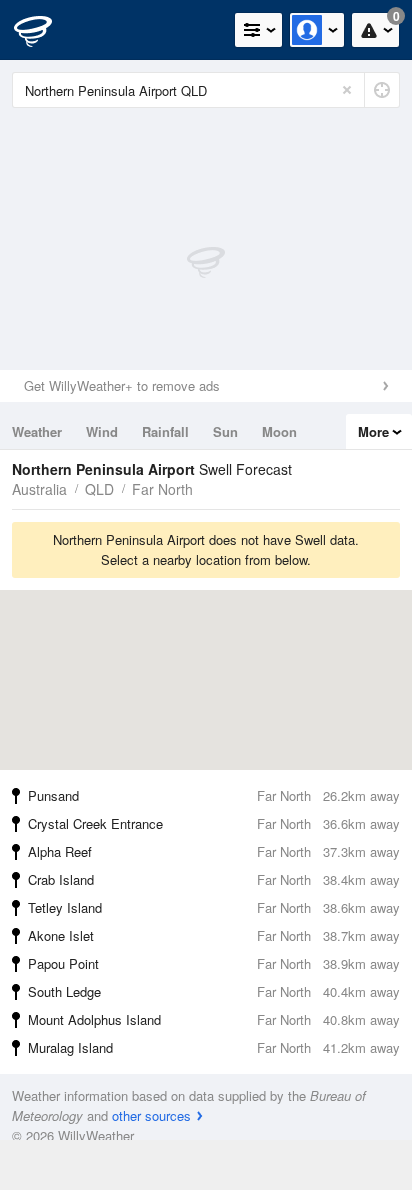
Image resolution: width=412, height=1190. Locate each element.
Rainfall (165, 431)
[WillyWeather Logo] (45, 30)
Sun (225, 431)
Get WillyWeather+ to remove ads (122, 385)
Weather (37, 431)
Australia (39, 489)
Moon (279, 431)
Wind (102, 431)
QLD (99, 489)
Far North (162, 489)
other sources (151, 1115)
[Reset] (347, 90)
